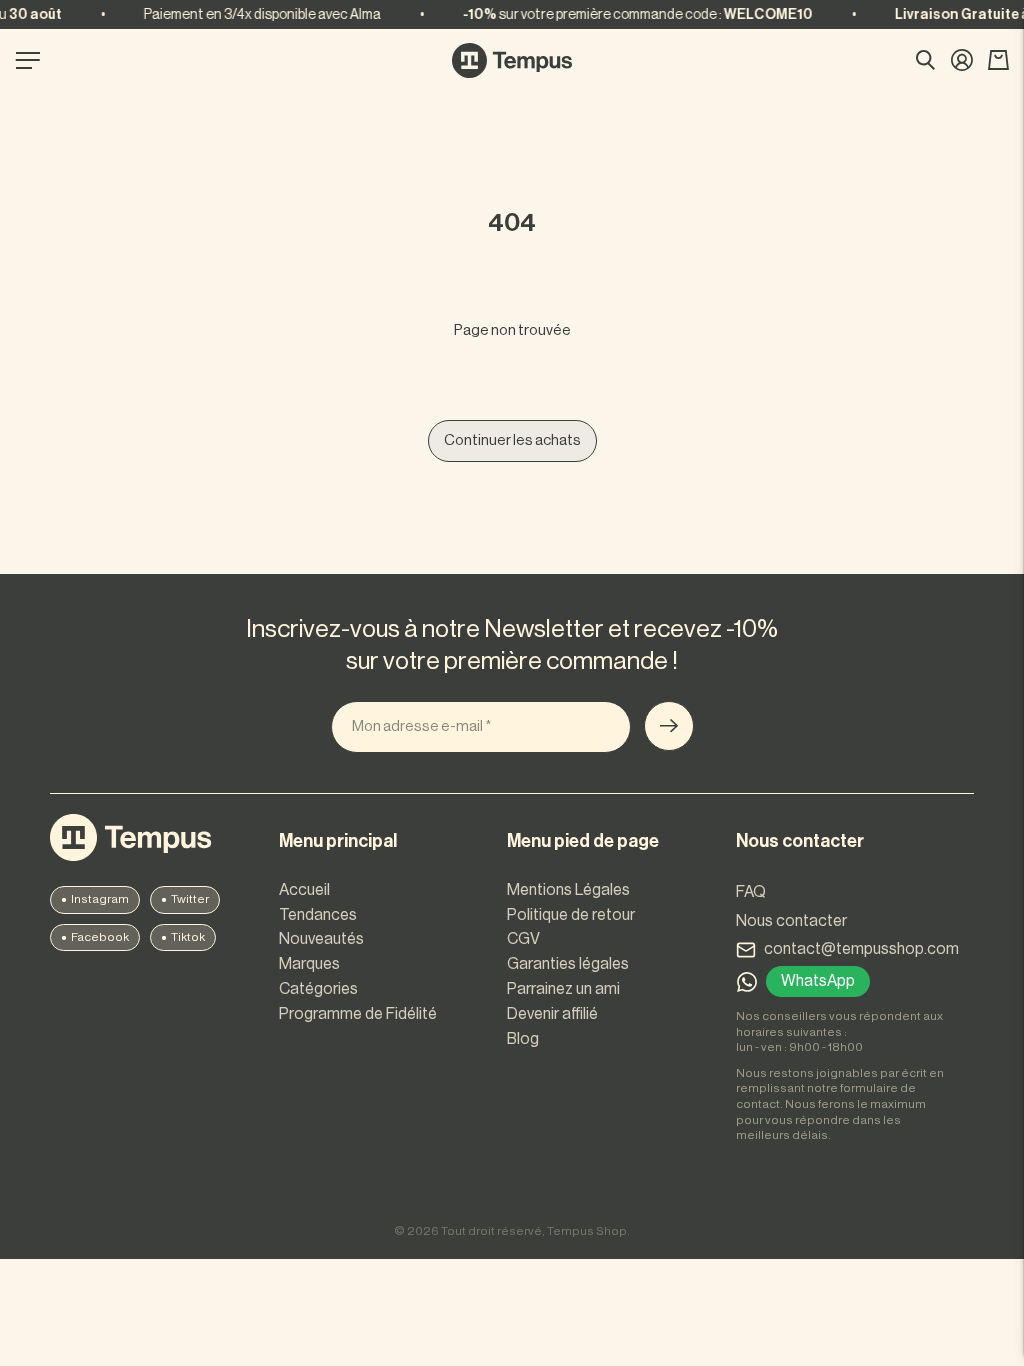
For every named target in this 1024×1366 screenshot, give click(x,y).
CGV (523, 939)
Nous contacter (791, 921)
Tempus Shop (587, 1231)
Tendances (318, 915)
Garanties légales (568, 964)
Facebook (100, 937)
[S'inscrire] (669, 726)
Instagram (100, 899)
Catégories (318, 989)
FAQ (751, 892)
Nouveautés (321, 939)
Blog (523, 1039)
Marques (309, 964)
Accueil (304, 890)
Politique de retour (571, 915)
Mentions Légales (568, 890)
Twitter (190, 899)
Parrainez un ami (563, 989)
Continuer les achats (512, 440)
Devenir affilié (552, 1014)
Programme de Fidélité (358, 1014)
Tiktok (188, 937)
